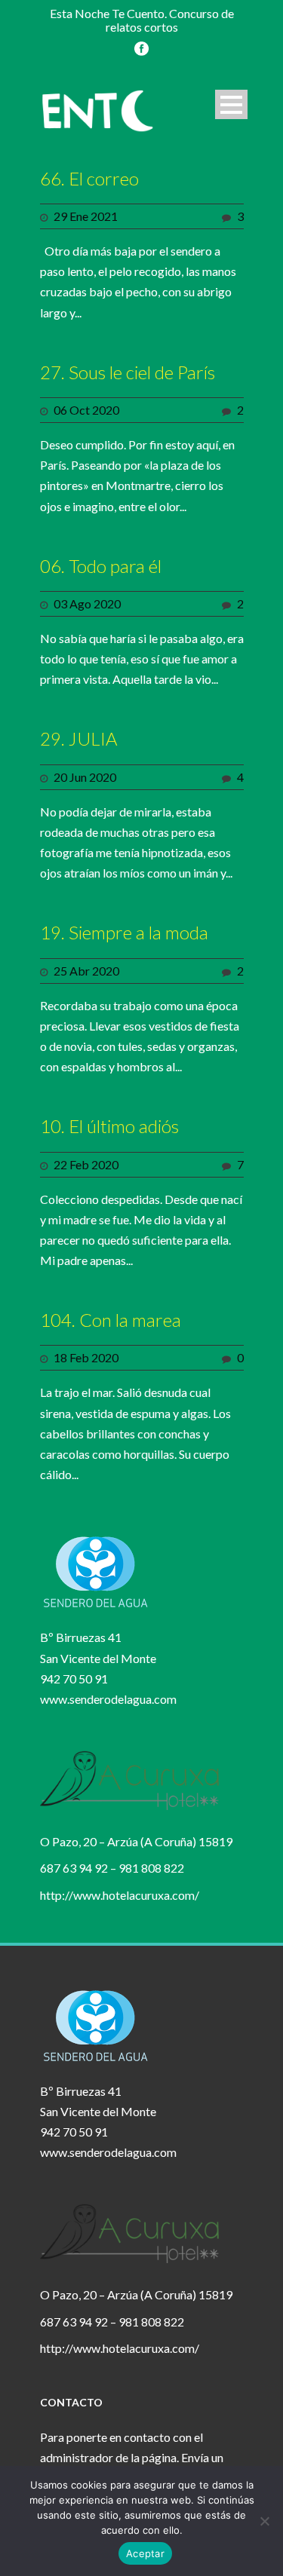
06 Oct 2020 (86, 410)
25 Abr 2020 (86, 971)
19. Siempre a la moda (124, 932)
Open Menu (231, 104)
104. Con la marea (111, 1320)
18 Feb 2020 (86, 1357)
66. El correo (89, 178)
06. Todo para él (101, 566)
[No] (264, 2521)
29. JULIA (78, 738)
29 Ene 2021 (86, 216)
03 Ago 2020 (87, 603)
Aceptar (145, 2553)
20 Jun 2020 (85, 777)
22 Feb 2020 (86, 1164)
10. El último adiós (109, 1126)
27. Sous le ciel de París (128, 372)
